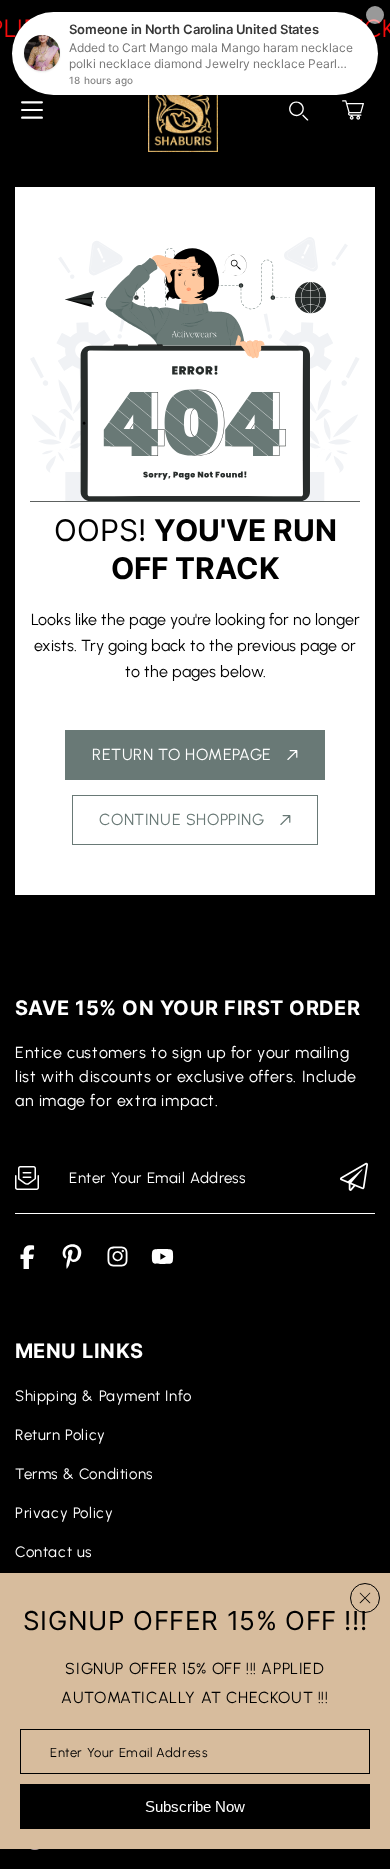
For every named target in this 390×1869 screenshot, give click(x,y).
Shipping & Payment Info (103, 1396)
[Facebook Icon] (27, 1264)
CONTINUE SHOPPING (181, 819)
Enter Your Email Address (129, 1751)
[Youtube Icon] (162, 1264)
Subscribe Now (195, 1806)
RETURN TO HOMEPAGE (182, 754)
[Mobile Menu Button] (32, 110)
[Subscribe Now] (354, 1178)
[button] (353, 110)
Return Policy (60, 1435)
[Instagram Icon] (117, 1264)
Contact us (53, 1552)
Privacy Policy (64, 1513)
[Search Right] (299, 111)
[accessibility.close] (365, 1598)
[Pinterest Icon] (72, 1264)
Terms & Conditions (84, 1474)
